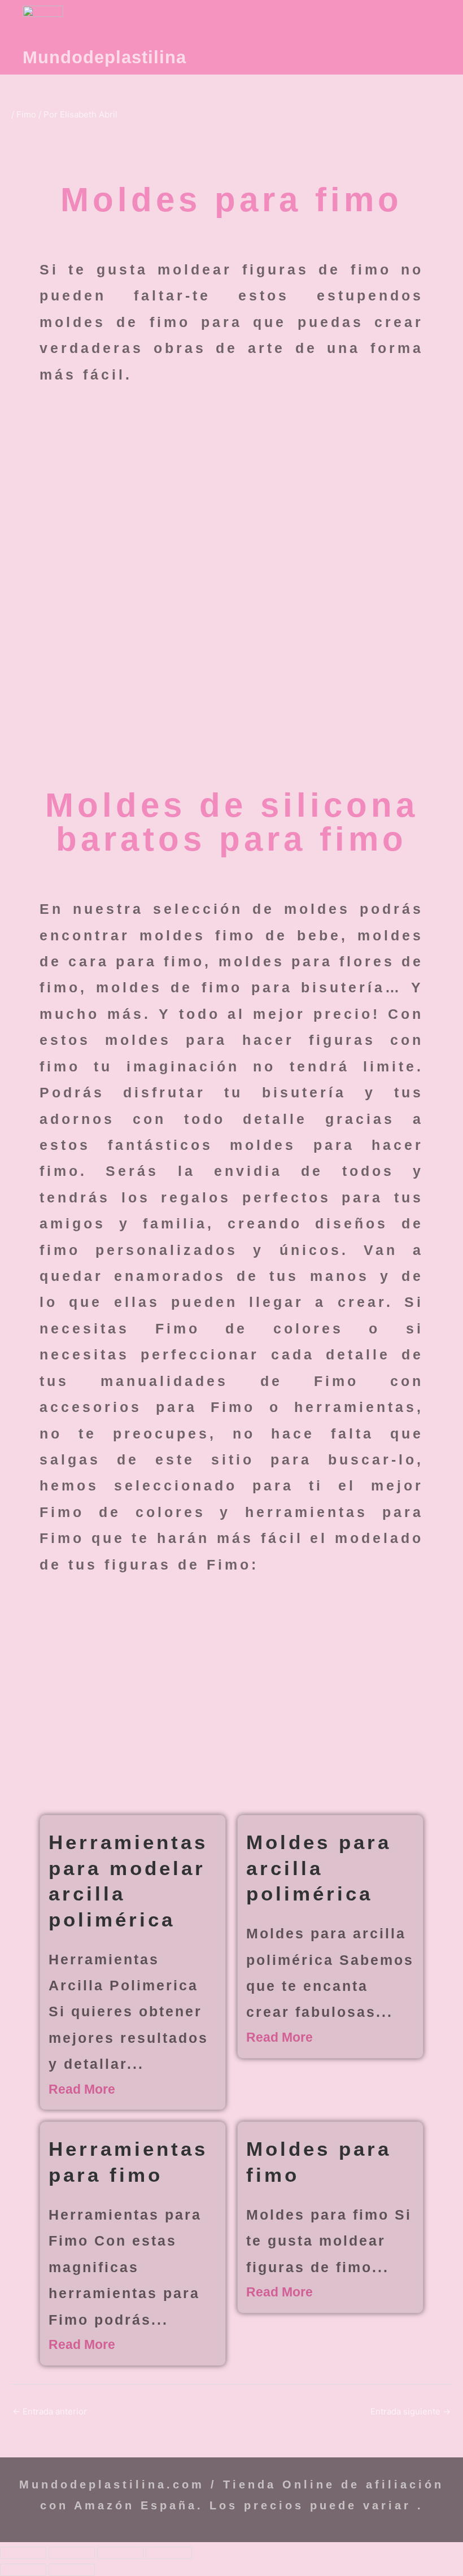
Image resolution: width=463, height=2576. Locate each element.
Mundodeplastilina (104, 57)
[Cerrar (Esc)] (169, 2553)
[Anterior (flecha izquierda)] (23, 2570)
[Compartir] (120, 2553)
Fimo (26, 114)
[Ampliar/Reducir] (23, 2553)
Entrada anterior (50, 2411)
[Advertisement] (231, 500)
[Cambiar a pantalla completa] (72, 2553)
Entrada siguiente (410, 2411)
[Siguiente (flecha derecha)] (72, 2570)
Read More (82, 2089)
